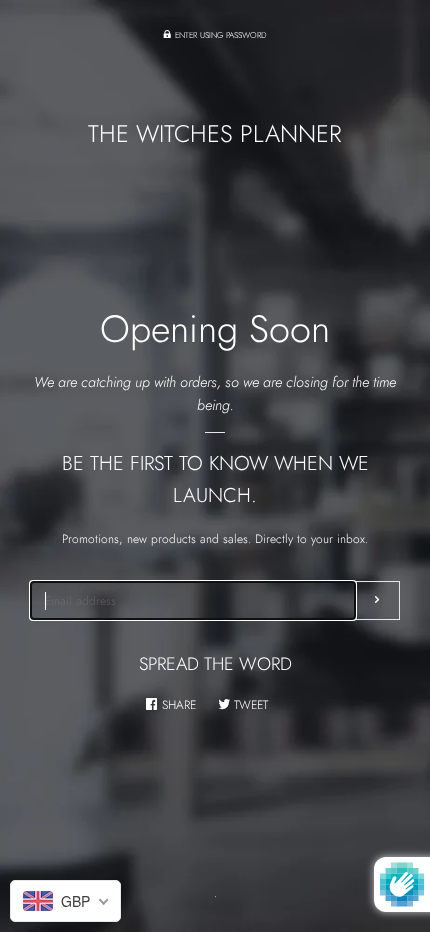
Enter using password (219, 35)
